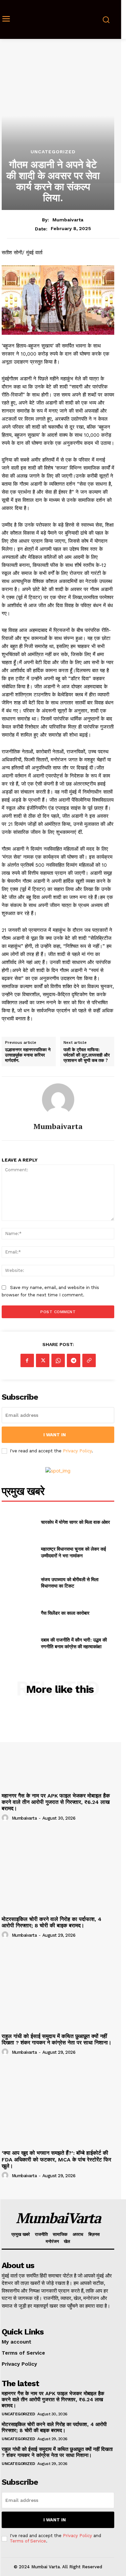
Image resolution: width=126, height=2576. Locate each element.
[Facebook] (27, 1360)
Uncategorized (53, 152)
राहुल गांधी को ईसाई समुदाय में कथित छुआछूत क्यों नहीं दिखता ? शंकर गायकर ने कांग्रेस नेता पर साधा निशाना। (57, 2039)
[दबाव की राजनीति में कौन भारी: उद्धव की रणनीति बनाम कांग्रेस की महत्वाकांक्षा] (19, 1643)
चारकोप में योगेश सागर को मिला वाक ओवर (75, 1522)
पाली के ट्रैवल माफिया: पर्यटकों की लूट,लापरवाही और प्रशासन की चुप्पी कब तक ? (87, 1055)
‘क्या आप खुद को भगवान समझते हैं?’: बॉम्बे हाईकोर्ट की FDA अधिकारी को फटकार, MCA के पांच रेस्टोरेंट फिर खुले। (56, 2159)
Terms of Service (28, 2541)
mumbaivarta (68, 220)
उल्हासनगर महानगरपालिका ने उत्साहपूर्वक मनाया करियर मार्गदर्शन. (28, 1055)
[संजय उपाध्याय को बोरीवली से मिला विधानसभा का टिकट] (19, 1582)
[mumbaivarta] (58, 1099)
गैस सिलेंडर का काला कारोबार (65, 1613)
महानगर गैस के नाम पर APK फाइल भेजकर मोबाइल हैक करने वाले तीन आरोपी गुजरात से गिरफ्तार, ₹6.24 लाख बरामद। (56, 1802)
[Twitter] (43, 1360)
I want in (55, 1435)
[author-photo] (6, 1818)
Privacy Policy (77, 1451)
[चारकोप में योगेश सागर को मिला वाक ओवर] (19, 1522)
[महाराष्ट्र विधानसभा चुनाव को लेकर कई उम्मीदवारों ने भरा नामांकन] (19, 1552)
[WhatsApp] (58, 1360)
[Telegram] (74, 1360)
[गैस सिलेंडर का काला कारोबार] (19, 1613)
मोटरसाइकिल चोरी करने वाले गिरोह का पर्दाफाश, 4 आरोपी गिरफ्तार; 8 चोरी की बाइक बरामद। (52, 1922)
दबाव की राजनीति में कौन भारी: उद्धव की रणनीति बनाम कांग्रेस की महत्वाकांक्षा (74, 1643)
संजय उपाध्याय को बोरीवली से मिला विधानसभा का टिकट (70, 1583)
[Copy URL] (89, 1360)
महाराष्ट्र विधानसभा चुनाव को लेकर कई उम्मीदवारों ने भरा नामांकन (74, 1552)
